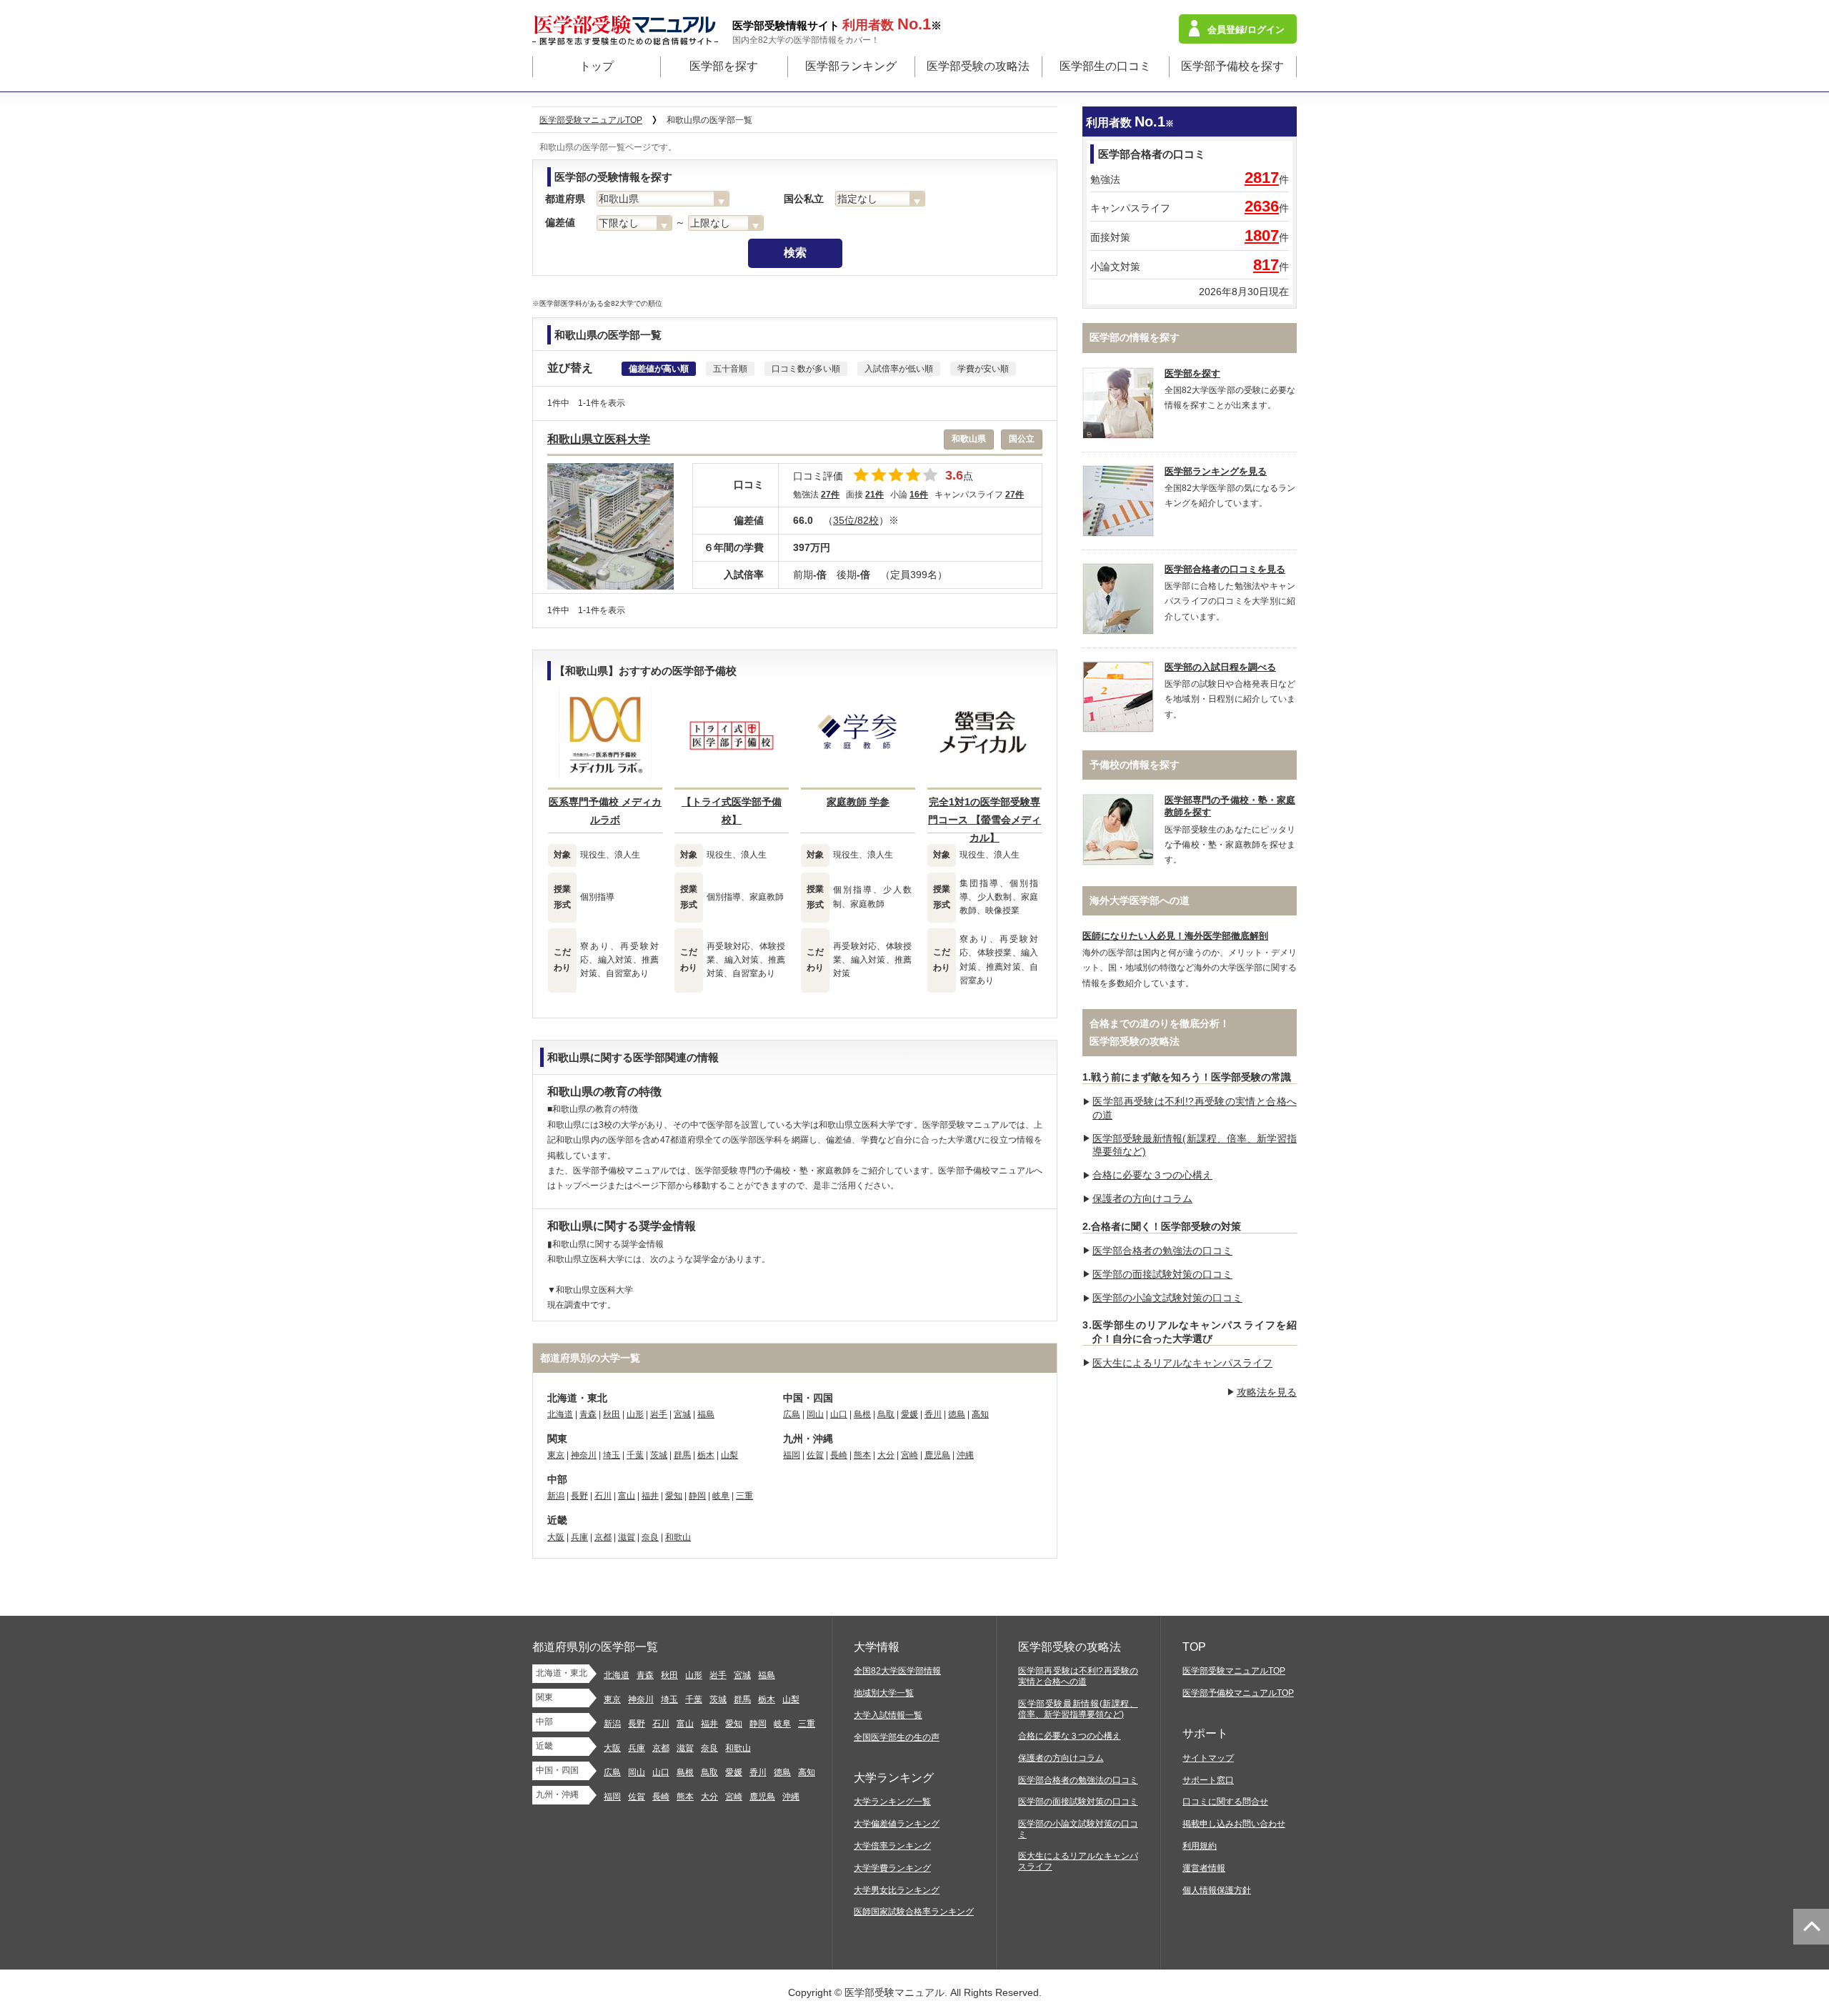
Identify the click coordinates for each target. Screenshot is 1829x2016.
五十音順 (730, 369)
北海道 (560, 1414)
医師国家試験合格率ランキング (914, 1912)
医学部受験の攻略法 (978, 66)
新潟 (556, 1496)
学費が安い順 (983, 369)
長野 (579, 1496)
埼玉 (612, 1455)
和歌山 (678, 1537)
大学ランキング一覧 (892, 1802)
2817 (1262, 178)
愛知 (674, 1496)
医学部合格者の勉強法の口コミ (1162, 1251)
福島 (706, 1414)
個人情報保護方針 (1217, 1890)
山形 (635, 1414)
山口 (839, 1414)
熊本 (862, 1455)
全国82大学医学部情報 (897, 1671)
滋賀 (627, 1537)
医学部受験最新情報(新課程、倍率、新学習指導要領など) (1078, 1709)
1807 (1262, 235)
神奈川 (584, 1455)
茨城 (659, 1455)
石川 (603, 1496)
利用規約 (1200, 1846)
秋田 (612, 1414)
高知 (980, 1414)
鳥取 (886, 1414)
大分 (886, 1455)
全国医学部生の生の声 (897, 1737)
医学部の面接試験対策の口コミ (1162, 1274)
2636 (1262, 206)
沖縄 (965, 1455)
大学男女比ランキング (897, 1890)
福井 (650, 1496)
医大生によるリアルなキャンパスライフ (1182, 1363)
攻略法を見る (1267, 1392)
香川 (933, 1414)
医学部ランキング (851, 66)
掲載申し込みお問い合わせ (1234, 1824)
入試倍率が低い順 (899, 369)
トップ (597, 66)
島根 (862, 1414)
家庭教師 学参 (858, 802)
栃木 (706, 1455)
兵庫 (579, 1537)
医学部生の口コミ (1105, 66)
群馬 (682, 1455)
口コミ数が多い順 (806, 369)
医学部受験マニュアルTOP (1234, 1671)
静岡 (697, 1496)
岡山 (815, 1414)
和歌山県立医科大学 (599, 439)
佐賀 (815, 1455)
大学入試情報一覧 (888, 1715)
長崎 (839, 1455)
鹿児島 (937, 1455)
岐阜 (721, 1496)
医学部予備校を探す (1232, 66)
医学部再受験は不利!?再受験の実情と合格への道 (1078, 1676)
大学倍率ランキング (892, 1846)
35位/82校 (856, 520)
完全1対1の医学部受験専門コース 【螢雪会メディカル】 (985, 820)
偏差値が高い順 (659, 369)
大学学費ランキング (892, 1868)
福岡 (792, 1455)
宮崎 (909, 1455)
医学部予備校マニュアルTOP (1238, 1693)
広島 (792, 1414)
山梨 (729, 1455)
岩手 (659, 1414)
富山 (627, 1496)
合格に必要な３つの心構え (1152, 1175)
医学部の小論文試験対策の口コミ (1167, 1298)
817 (1266, 265)
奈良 (650, 1537)
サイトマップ (1208, 1758)
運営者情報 (1204, 1868)
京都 (603, 1537)
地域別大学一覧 (884, 1693)
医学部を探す (724, 66)
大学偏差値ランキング (897, 1824)
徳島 (957, 1414)
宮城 (682, 1414)
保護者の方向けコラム (1142, 1198)
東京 (556, 1455)
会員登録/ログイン (1246, 30)
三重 (744, 1496)
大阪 (556, 1537)
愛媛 (909, 1414)
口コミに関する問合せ (1225, 1802)
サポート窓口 (1208, 1780)
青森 (588, 1414)
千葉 (635, 1455)
